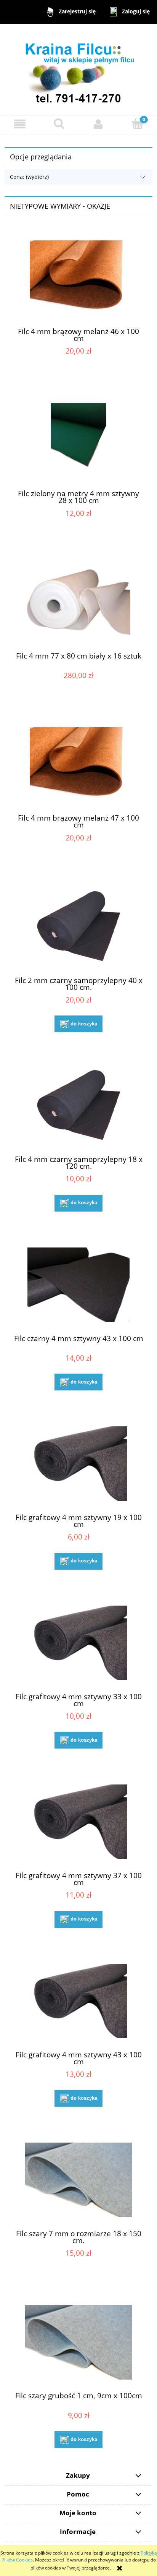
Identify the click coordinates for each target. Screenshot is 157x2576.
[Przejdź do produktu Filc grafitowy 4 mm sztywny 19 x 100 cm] (78, 1464)
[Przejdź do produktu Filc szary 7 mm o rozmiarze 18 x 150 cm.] (78, 2180)
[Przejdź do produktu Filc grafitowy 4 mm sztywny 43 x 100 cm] (78, 2001)
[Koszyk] (137, 124)
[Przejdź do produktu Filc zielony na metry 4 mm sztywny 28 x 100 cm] (78, 440)
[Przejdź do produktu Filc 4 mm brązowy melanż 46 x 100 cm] (78, 278)
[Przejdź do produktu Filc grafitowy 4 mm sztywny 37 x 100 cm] (78, 1822)
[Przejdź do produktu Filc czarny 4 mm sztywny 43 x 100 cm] (78, 1285)
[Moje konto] (98, 124)
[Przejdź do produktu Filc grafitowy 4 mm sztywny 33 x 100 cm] (78, 1643)
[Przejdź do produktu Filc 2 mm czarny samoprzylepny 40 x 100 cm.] (78, 927)
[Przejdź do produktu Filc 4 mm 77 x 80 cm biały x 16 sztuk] (78, 602)
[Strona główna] (78, 69)
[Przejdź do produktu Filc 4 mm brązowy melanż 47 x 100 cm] (78, 765)
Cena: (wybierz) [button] (29, 177)
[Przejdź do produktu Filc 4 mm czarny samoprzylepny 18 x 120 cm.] (78, 1106)
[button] (20, 124)
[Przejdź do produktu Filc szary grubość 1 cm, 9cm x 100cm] (78, 2342)
